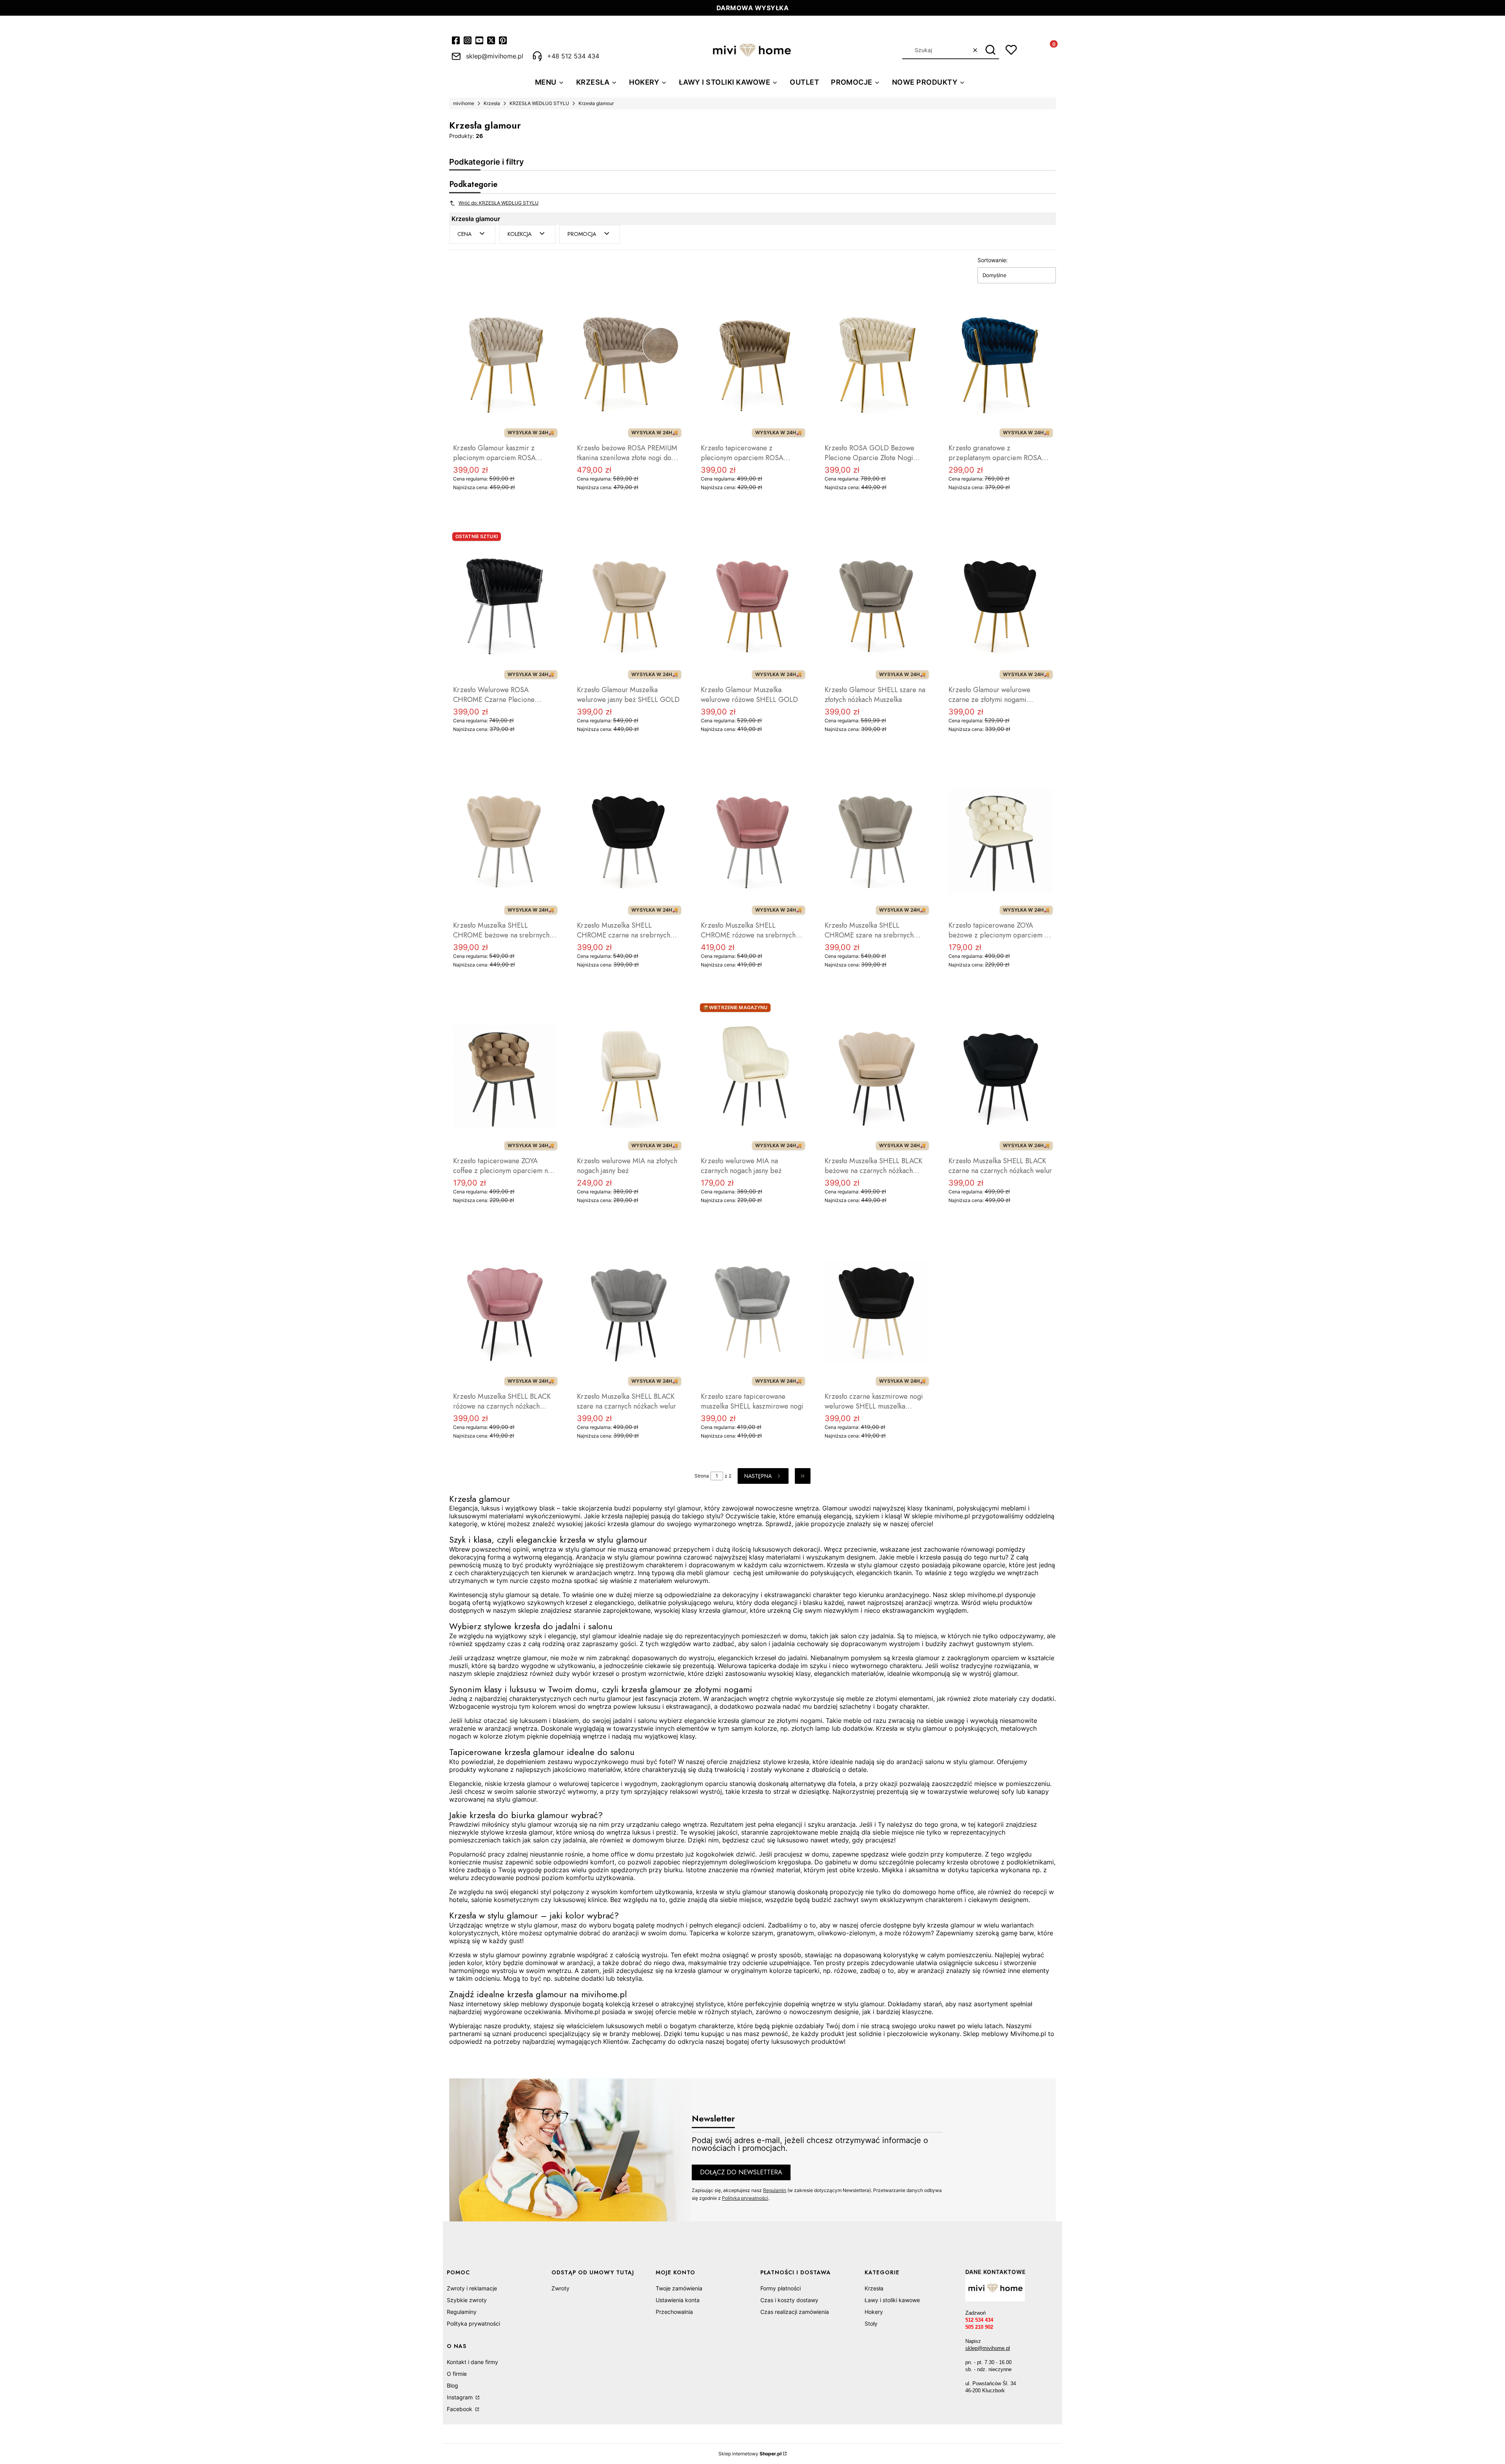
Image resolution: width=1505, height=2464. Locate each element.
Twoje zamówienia (679, 2288)
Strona (702, 1476)
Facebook (460, 2409)
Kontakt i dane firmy (472, 2362)
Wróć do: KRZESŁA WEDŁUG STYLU (499, 203)
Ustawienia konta (678, 2300)
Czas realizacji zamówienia (795, 2312)
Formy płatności (781, 2288)
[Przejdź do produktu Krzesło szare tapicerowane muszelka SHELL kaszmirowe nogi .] (752, 1312)
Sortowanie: (993, 260)
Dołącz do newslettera (741, 2172)
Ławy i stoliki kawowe (892, 2300)
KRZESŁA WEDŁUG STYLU (539, 103)
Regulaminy (462, 2312)
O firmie (457, 2374)
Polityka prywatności (473, 2323)
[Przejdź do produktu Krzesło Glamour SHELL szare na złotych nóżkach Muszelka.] (876, 606)
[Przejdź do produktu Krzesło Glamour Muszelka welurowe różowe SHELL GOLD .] (752, 606)
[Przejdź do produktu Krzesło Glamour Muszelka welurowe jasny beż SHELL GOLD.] (629, 606)
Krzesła (492, 103)
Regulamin (775, 2190)
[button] (990, 50)
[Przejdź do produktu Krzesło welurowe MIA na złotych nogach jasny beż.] (629, 1077)
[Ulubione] (1011, 50)
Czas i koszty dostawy (789, 2300)
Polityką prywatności (745, 2198)
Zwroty (560, 2288)
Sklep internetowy (750, 2454)
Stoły (871, 2323)
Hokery (874, 2312)
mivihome (464, 103)
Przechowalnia (674, 2312)
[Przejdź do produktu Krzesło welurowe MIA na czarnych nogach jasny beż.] (752, 1077)
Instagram (461, 2397)
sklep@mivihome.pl (988, 2348)
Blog (452, 2385)
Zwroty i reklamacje (472, 2288)
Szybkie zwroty (467, 2300)
